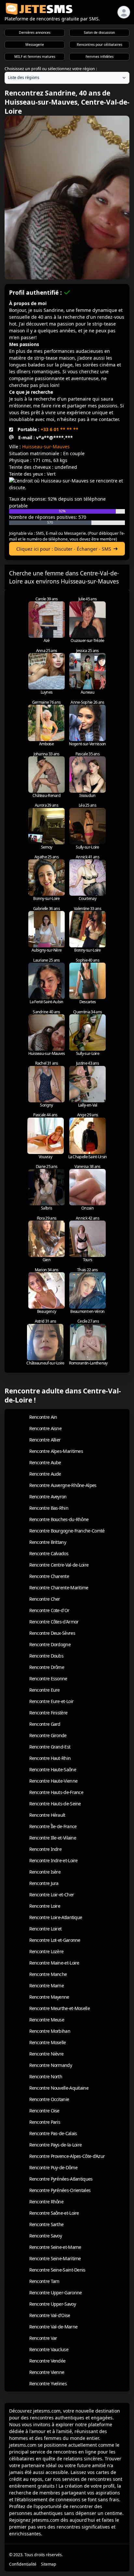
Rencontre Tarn (44, 2281)
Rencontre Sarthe (47, 2224)
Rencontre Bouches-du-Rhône (59, 1519)
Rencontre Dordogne (50, 1644)
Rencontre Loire (45, 1906)
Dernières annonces (35, 32)
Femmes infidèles (100, 57)
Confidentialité (23, 2564)
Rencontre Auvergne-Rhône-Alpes (63, 1485)
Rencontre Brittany (48, 1542)
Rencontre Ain (43, 1417)
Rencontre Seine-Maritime (55, 2258)
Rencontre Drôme (47, 1667)
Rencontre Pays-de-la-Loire (56, 2145)
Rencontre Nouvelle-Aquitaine (59, 2088)
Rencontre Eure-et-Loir (52, 1701)
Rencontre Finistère (48, 1713)
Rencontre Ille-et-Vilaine (53, 1838)
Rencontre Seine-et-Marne (55, 2247)
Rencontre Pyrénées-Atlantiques (61, 2179)
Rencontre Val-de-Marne (54, 2327)
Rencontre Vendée (47, 2361)
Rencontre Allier (45, 1440)
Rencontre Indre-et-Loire (54, 1860)
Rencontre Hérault (47, 1815)
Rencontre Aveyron (48, 1497)
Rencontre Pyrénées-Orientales (60, 2190)
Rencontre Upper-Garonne (56, 2293)
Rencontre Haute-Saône (53, 1769)
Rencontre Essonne (48, 1679)
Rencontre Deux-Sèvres (52, 1633)
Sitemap (49, 2564)
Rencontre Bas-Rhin (49, 1508)
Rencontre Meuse (47, 2020)
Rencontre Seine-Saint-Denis (57, 2270)
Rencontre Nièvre (47, 2054)
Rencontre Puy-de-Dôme (53, 2167)
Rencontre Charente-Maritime (59, 1588)
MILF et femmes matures (35, 57)
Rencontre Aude (45, 1474)
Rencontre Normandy (51, 2065)
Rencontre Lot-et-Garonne (55, 1940)
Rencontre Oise (44, 2111)
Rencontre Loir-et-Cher (52, 1895)
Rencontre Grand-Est (50, 1747)
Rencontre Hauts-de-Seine (55, 1804)
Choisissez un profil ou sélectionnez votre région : (51, 69)
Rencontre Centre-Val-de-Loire (59, 1565)
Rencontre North (46, 2076)
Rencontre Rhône (47, 2202)
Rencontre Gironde (48, 1735)
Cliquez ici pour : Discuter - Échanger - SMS (64, 549)
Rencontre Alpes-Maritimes (56, 1451)
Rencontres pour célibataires (100, 45)
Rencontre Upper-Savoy (53, 2304)
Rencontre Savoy (46, 2236)
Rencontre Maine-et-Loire (54, 1963)
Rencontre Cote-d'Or (49, 1610)
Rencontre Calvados (49, 1553)
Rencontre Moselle (48, 2042)
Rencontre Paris (45, 2122)
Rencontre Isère (45, 1872)
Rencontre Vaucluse (49, 2349)
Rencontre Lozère (47, 1951)
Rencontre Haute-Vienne (54, 1781)
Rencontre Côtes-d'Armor (54, 1622)
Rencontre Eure (45, 1690)
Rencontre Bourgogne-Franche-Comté (67, 1531)
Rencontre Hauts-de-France (56, 1792)
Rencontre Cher (45, 1599)
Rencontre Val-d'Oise (50, 2315)
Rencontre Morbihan (50, 2031)
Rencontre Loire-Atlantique (56, 1917)
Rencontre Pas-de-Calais (53, 2133)
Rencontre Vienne (47, 2372)
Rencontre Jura (44, 1883)
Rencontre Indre (46, 1849)
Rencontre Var (43, 2338)
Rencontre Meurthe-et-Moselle (60, 2008)
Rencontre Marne (47, 1986)
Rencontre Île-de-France (53, 1826)
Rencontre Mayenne (49, 1997)
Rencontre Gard (45, 1724)
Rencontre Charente (49, 1576)
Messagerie (35, 45)
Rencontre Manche (48, 1974)
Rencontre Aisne (46, 1428)
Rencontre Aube (45, 1462)
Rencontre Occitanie (49, 2099)
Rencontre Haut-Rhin (50, 1758)
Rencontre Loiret (46, 1929)
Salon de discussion (99, 32)
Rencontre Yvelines (48, 2384)
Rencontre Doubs (47, 1656)
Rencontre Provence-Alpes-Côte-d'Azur (67, 2156)
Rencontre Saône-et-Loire (54, 2213)
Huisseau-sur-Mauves (46, 447)
